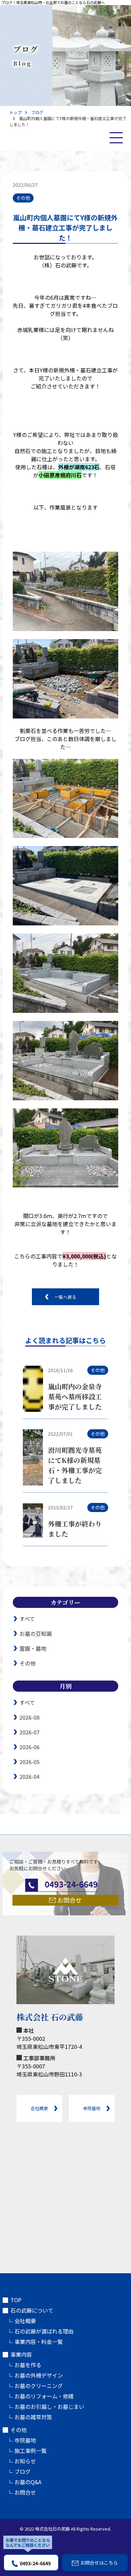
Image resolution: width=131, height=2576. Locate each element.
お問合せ (25, 2492)
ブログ (23, 739)
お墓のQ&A (28, 2482)
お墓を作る (28, 2365)
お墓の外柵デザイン (39, 2375)
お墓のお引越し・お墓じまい (49, 2406)
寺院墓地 (25, 2440)
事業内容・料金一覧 (39, 2342)
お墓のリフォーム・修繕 (44, 2396)
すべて (27, 1619)
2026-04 (30, 1776)
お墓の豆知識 (36, 1633)
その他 (28, 1663)
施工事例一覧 (31, 2451)
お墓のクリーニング (39, 2386)
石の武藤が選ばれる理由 (44, 2331)
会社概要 (25, 2321)
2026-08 (30, 1717)
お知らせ (25, 2461)
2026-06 (30, 1747)
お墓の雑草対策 (33, 2417)
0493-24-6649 (35, 2563)
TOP (16, 2300)
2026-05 (30, 1762)
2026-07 (30, 1732)
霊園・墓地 (33, 1648)
